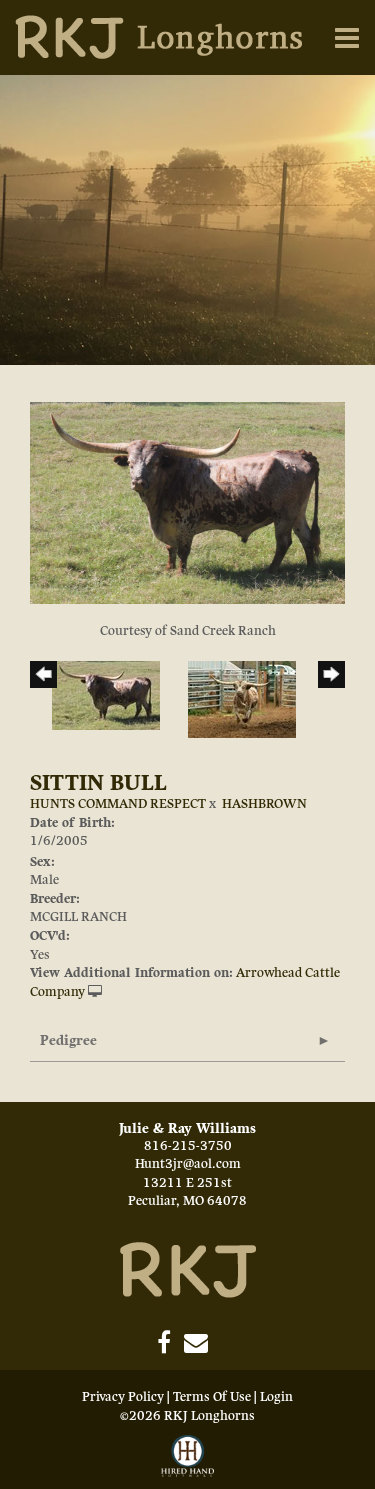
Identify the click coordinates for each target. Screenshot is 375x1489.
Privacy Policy (123, 1397)
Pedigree (68, 1040)
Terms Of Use (212, 1397)
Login (276, 1397)
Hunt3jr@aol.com (188, 1164)
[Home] (188, 1269)
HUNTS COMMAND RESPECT (118, 804)
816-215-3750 (188, 1146)
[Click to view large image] (187, 502)
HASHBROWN (264, 804)
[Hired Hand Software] (188, 1457)
